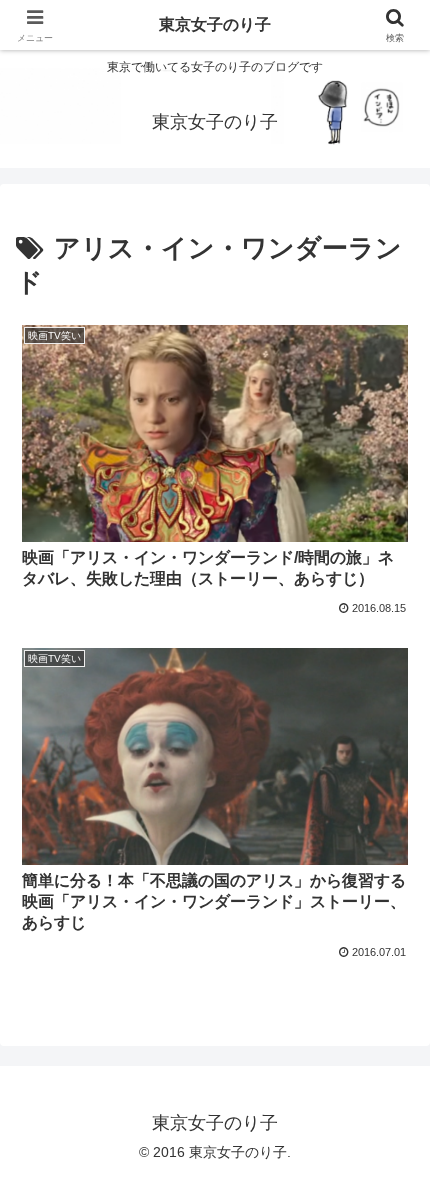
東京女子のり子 (215, 24)
